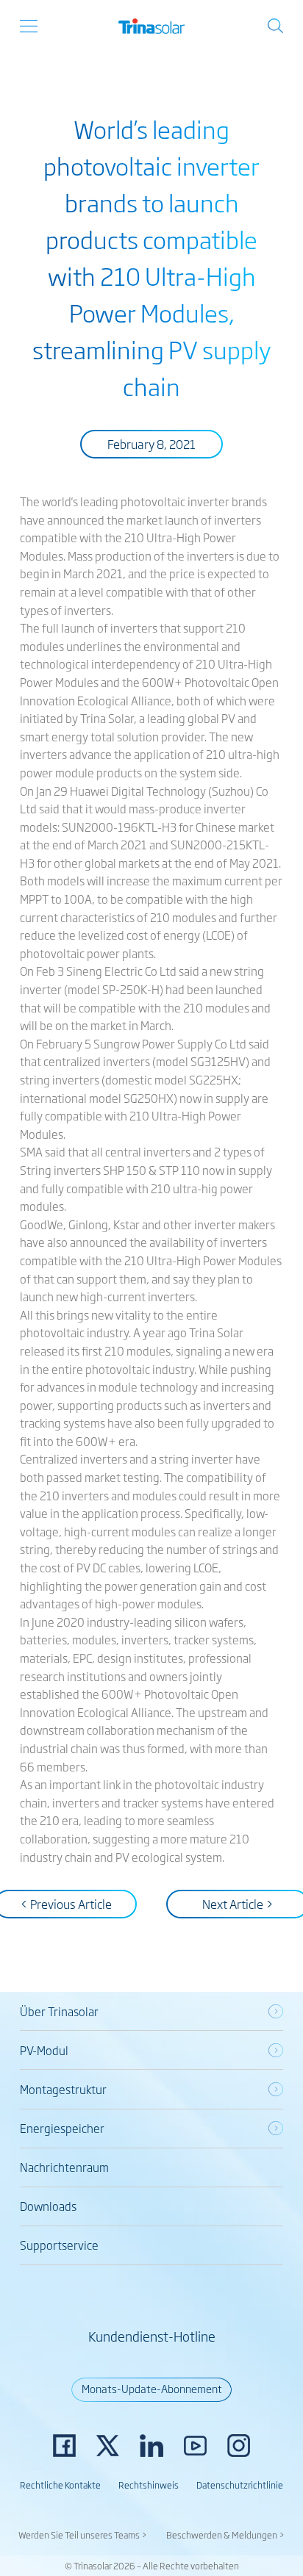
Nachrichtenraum (64, 2167)
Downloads (48, 2206)
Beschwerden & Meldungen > (225, 2535)
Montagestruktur (63, 2089)
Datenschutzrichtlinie (240, 2485)
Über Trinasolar (59, 2011)
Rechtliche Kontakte (60, 2485)
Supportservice (59, 2245)
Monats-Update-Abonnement (152, 2388)
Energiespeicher (62, 2128)
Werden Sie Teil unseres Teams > (83, 2535)
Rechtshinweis (149, 2485)
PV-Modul (44, 2050)
